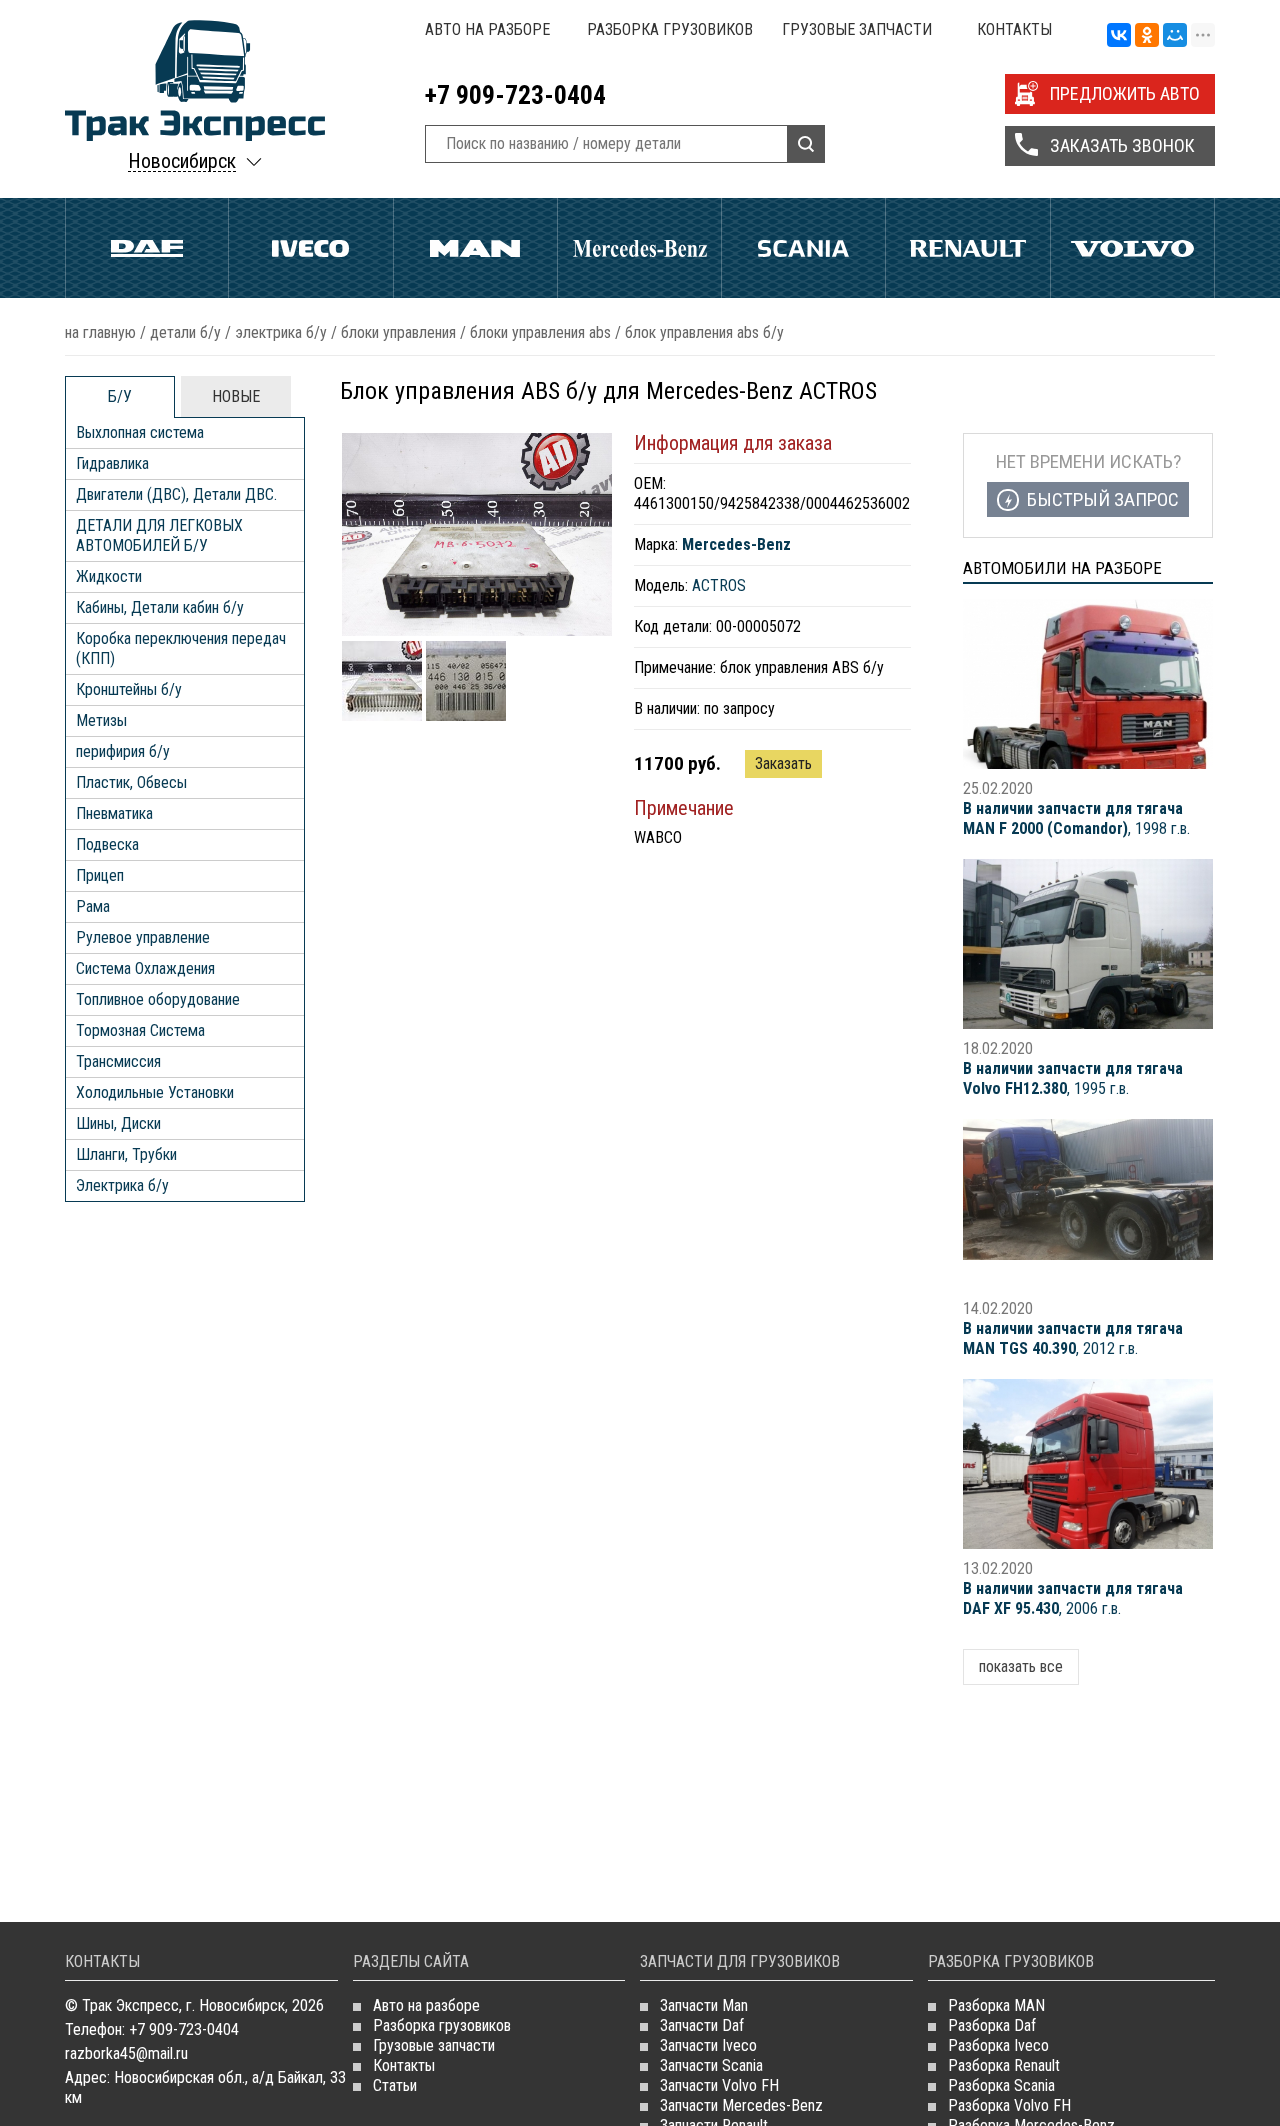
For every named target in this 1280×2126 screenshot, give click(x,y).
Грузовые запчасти (857, 29)
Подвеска (107, 844)
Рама (93, 906)
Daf (147, 248)
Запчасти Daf (702, 2025)
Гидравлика (112, 463)
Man (475, 248)
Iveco (310, 248)
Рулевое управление (143, 937)
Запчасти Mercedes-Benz (741, 2105)
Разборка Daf (992, 2025)
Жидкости (109, 576)
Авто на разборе (487, 29)
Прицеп (100, 875)
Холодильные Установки (155, 1092)
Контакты (1014, 29)
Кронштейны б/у (129, 689)
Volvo (1132, 248)
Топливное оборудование (158, 999)
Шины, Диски (118, 1123)
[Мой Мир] (1175, 36)
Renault (967, 248)
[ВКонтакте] (1119, 36)
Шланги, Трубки (126, 1154)
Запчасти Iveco (708, 2045)
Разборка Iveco (998, 2045)
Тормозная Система (140, 1030)
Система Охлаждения (145, 968)
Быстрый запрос (1103, 499)
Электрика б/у (281, 332)
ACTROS (719, 585)
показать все (1021, 1666)
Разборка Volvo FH (1009, 2105)
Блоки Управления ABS (540, 332)
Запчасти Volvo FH (719, 2085)
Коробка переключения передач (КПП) (181, 648)
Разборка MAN (996, 2005)
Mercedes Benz (639, 248)
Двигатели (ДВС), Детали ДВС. (176, 494)
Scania (803, 248)
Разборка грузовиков (670, 29)
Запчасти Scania (711, 2065)
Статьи (395, 2085)
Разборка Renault (1004, 2065)
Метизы (101, 720)
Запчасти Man (704, 2005)
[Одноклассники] (1147, 36)
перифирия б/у (123, 751)
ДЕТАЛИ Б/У (185, 332)
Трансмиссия (118, 1061)
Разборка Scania (1001, 2085)
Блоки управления (398, 332)
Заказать (783, 763)
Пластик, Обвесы (131, 782)
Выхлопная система (140, 432)
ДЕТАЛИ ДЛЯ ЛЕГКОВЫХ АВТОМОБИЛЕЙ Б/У (159, 535)
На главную (100, 332)
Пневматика (114, 813)
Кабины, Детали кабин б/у (160, 607)
